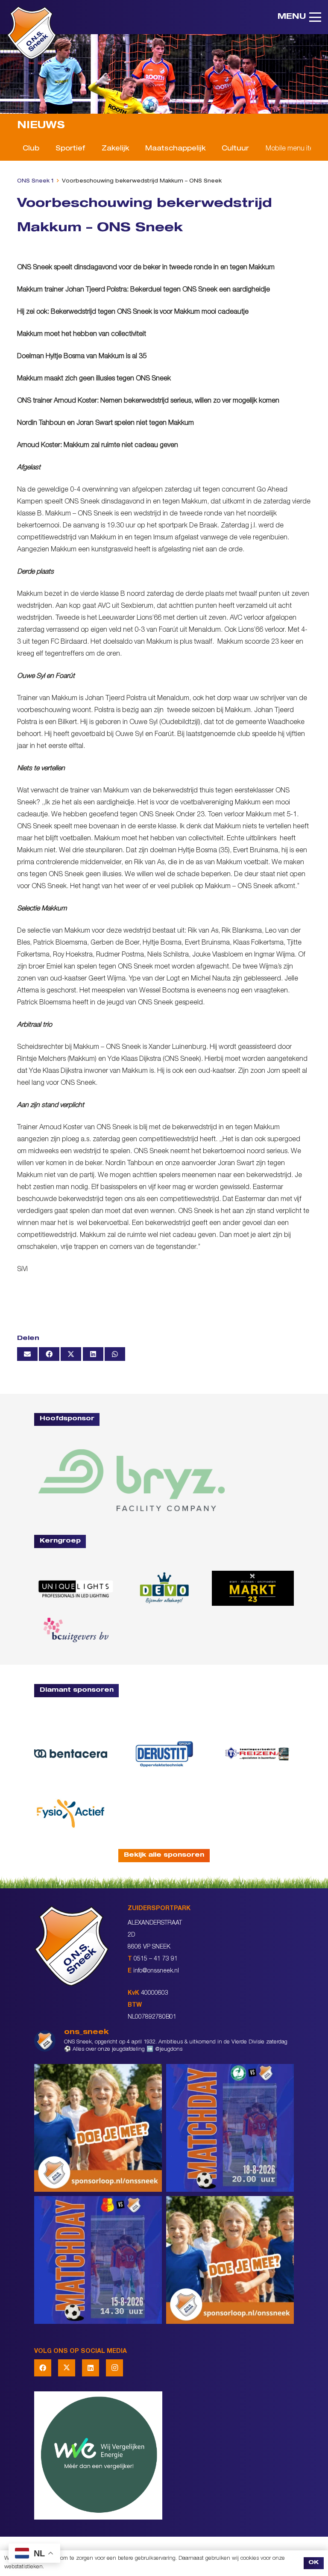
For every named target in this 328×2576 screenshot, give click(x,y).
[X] (67, 2368)
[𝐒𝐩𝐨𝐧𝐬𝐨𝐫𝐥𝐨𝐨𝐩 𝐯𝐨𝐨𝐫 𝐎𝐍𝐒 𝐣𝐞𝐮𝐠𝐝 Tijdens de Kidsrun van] (230, 2260)
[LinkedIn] (91, 2368)
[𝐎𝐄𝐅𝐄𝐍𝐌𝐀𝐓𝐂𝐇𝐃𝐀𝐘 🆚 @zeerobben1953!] (230, 2128)
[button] (299, 17)
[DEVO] (164, 1588)
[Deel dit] (49, 1354)
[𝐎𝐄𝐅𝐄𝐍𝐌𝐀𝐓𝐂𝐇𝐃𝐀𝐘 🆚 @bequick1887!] (98, 2260)
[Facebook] (43, 2368)
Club (31, 149)
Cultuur (235, 149)
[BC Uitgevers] (75, 1630)
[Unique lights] (75, 1588)
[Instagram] (114, 2368)
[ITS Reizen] (257, 1753)
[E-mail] (27, 1354)
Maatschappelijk (175, 149)
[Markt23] (253, 1588)
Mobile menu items (294, 149)
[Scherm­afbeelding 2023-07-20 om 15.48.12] (164, 1754)
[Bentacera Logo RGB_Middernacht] (71, 1754)
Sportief (70, 149)
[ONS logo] (32, 33)
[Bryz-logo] (132, 1480)
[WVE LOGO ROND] (164, 2455)
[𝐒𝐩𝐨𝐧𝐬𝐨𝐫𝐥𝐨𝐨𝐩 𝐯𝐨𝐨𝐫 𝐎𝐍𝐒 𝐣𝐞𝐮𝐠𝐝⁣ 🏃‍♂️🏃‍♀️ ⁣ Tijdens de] (98, 2128)
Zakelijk (115, 149)
